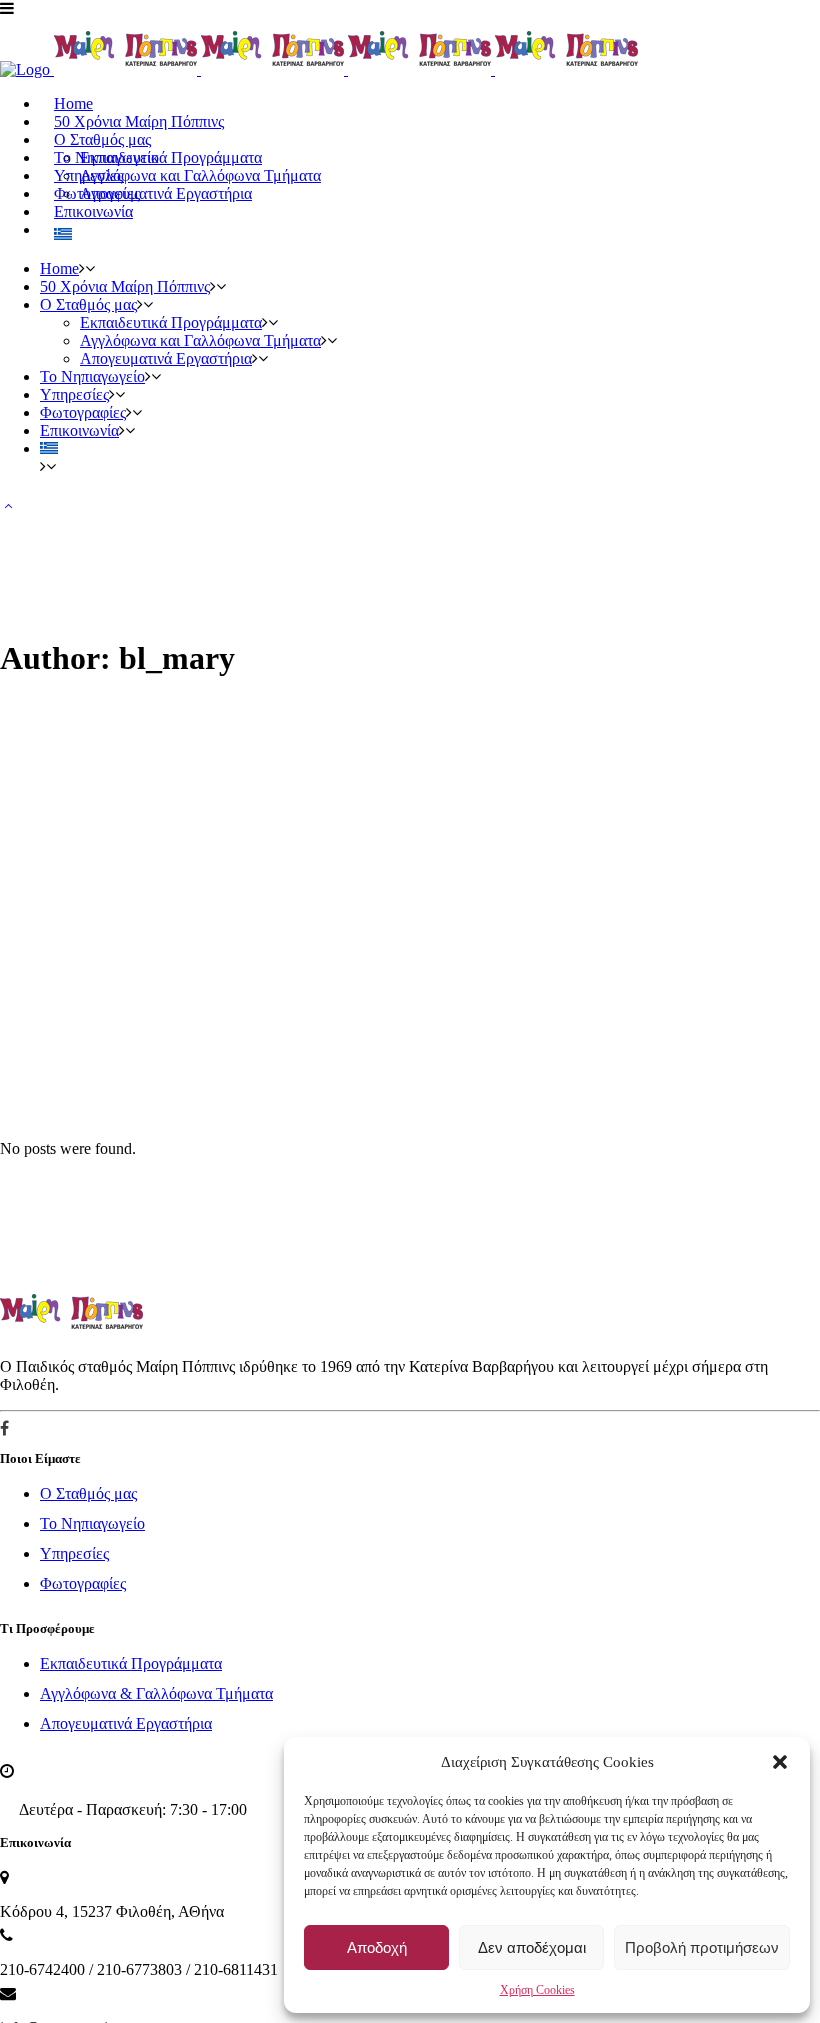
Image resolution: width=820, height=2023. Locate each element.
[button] (780, 1762)
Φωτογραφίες (83, 1583)
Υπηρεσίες (74, 1553)
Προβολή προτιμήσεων (702, 1947)
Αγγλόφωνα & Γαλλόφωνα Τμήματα (156, 1693)
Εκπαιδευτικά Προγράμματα (131, 1663)
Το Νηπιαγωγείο (92, 1523)
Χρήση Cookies (537, 1990)
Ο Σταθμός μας (88, 1493)
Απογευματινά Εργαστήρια (126, 1723)
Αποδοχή (377, 1947)
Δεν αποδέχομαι (532, 1947)
